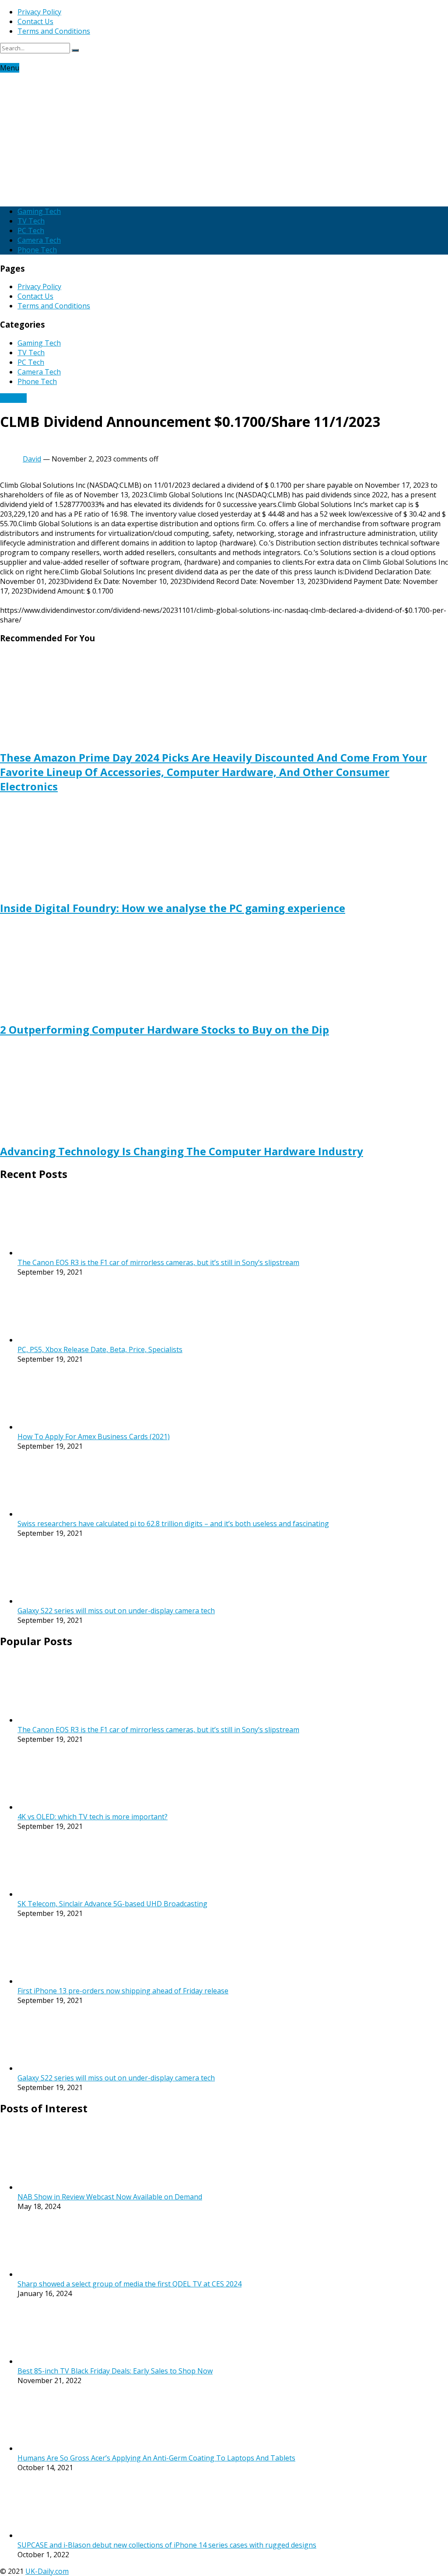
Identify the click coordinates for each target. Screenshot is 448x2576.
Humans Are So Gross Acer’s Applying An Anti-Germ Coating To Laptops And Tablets (156, 2458)
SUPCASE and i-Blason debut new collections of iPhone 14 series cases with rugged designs (167, 2545)
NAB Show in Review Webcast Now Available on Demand (110, 2197)
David (32, 459)
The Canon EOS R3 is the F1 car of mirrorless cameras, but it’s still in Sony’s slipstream (158, 1262)
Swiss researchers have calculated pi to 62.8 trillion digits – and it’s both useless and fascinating (173, 1524)
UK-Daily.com (47, 2571)
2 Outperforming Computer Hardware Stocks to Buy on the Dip (164, 1029)
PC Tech (31, 231)
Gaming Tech (39, 211)
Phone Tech (37, 250)
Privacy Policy (39, 12)
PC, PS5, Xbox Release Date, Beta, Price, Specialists (100, 1349)
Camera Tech (39, 240)
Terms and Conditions (54, 31)
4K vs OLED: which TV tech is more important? (93, 1817)
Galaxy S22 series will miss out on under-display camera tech (116, 1611)
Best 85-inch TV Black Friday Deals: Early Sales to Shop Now (115, 2371)
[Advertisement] (224, 138)
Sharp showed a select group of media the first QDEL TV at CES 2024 (129, 2284)
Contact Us (35, 21)
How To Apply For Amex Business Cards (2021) (94, 1437)
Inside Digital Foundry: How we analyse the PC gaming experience (173, 908)
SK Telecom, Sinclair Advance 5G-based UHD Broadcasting (112, 1904)
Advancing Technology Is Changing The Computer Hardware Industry (182, 1151)
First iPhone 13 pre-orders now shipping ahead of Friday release (123, 1991)
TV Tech (31, 221)
